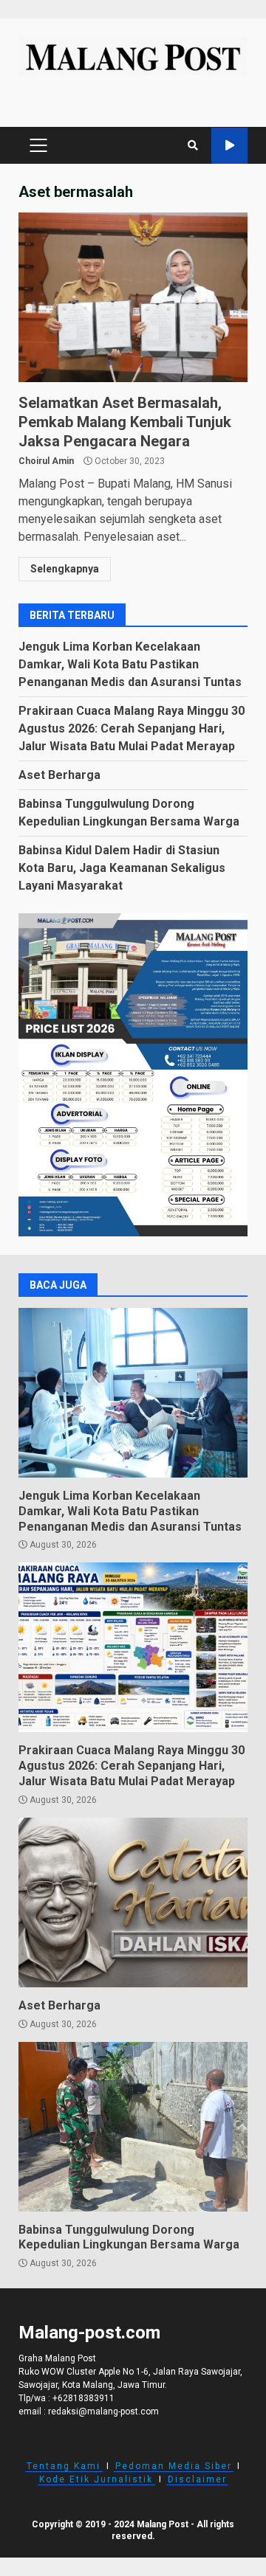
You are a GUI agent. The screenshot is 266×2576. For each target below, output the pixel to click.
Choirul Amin (46, 461)
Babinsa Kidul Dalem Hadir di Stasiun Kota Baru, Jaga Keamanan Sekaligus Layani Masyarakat (122, 868)
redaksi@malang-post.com (103, 2411)
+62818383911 (83, 2398)
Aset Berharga (59, 775)
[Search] (193, 145)
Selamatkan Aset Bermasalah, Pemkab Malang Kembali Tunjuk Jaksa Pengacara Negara (133, 297)
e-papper (229, 146)
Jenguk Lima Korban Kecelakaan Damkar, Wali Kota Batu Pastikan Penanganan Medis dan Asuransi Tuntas (130, 664)
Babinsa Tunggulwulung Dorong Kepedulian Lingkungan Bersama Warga (133, 2127)
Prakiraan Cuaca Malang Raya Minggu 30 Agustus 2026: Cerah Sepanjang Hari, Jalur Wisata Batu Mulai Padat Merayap (132, 728)
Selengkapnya (65, 569)
